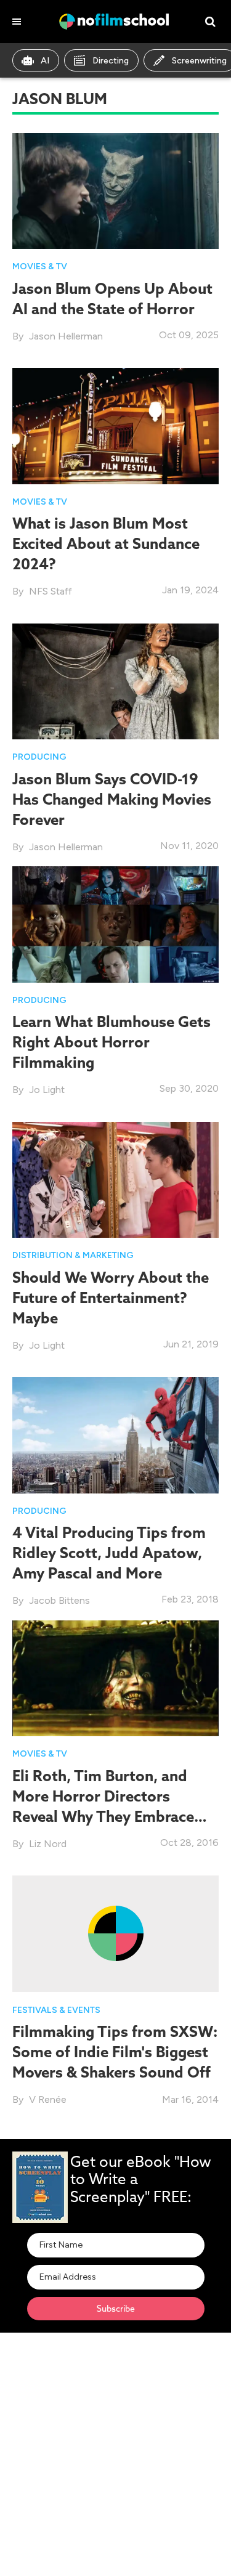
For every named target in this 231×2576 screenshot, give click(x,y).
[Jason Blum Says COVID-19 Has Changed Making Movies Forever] (115, 681)
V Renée (48, 2099)
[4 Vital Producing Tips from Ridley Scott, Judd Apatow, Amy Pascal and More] (115, 1434)
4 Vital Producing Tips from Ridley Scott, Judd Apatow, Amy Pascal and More (109, 1553)
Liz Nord (48, 1844)
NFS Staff (51, 591)
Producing (39, 757)
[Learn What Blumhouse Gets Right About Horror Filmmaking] (115, 923)
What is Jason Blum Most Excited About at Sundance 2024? (106, 543)
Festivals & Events (56, 2010)
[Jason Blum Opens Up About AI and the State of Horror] (115, 190)
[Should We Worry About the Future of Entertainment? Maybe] (115, 1179)
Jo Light (47, 1090)
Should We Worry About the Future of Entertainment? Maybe (111, 1298)
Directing (111, 61)
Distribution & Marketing (73, 1255)
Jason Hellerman (66, 336)
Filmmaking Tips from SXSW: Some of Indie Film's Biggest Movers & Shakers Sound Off (115, 2052)
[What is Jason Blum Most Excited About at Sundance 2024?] (115, 425)
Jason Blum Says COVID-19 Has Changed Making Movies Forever (112, 799)
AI (45, 61)
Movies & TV (40, 266)
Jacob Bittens (59, 1600)
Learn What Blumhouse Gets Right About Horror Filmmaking (111, 1042)
